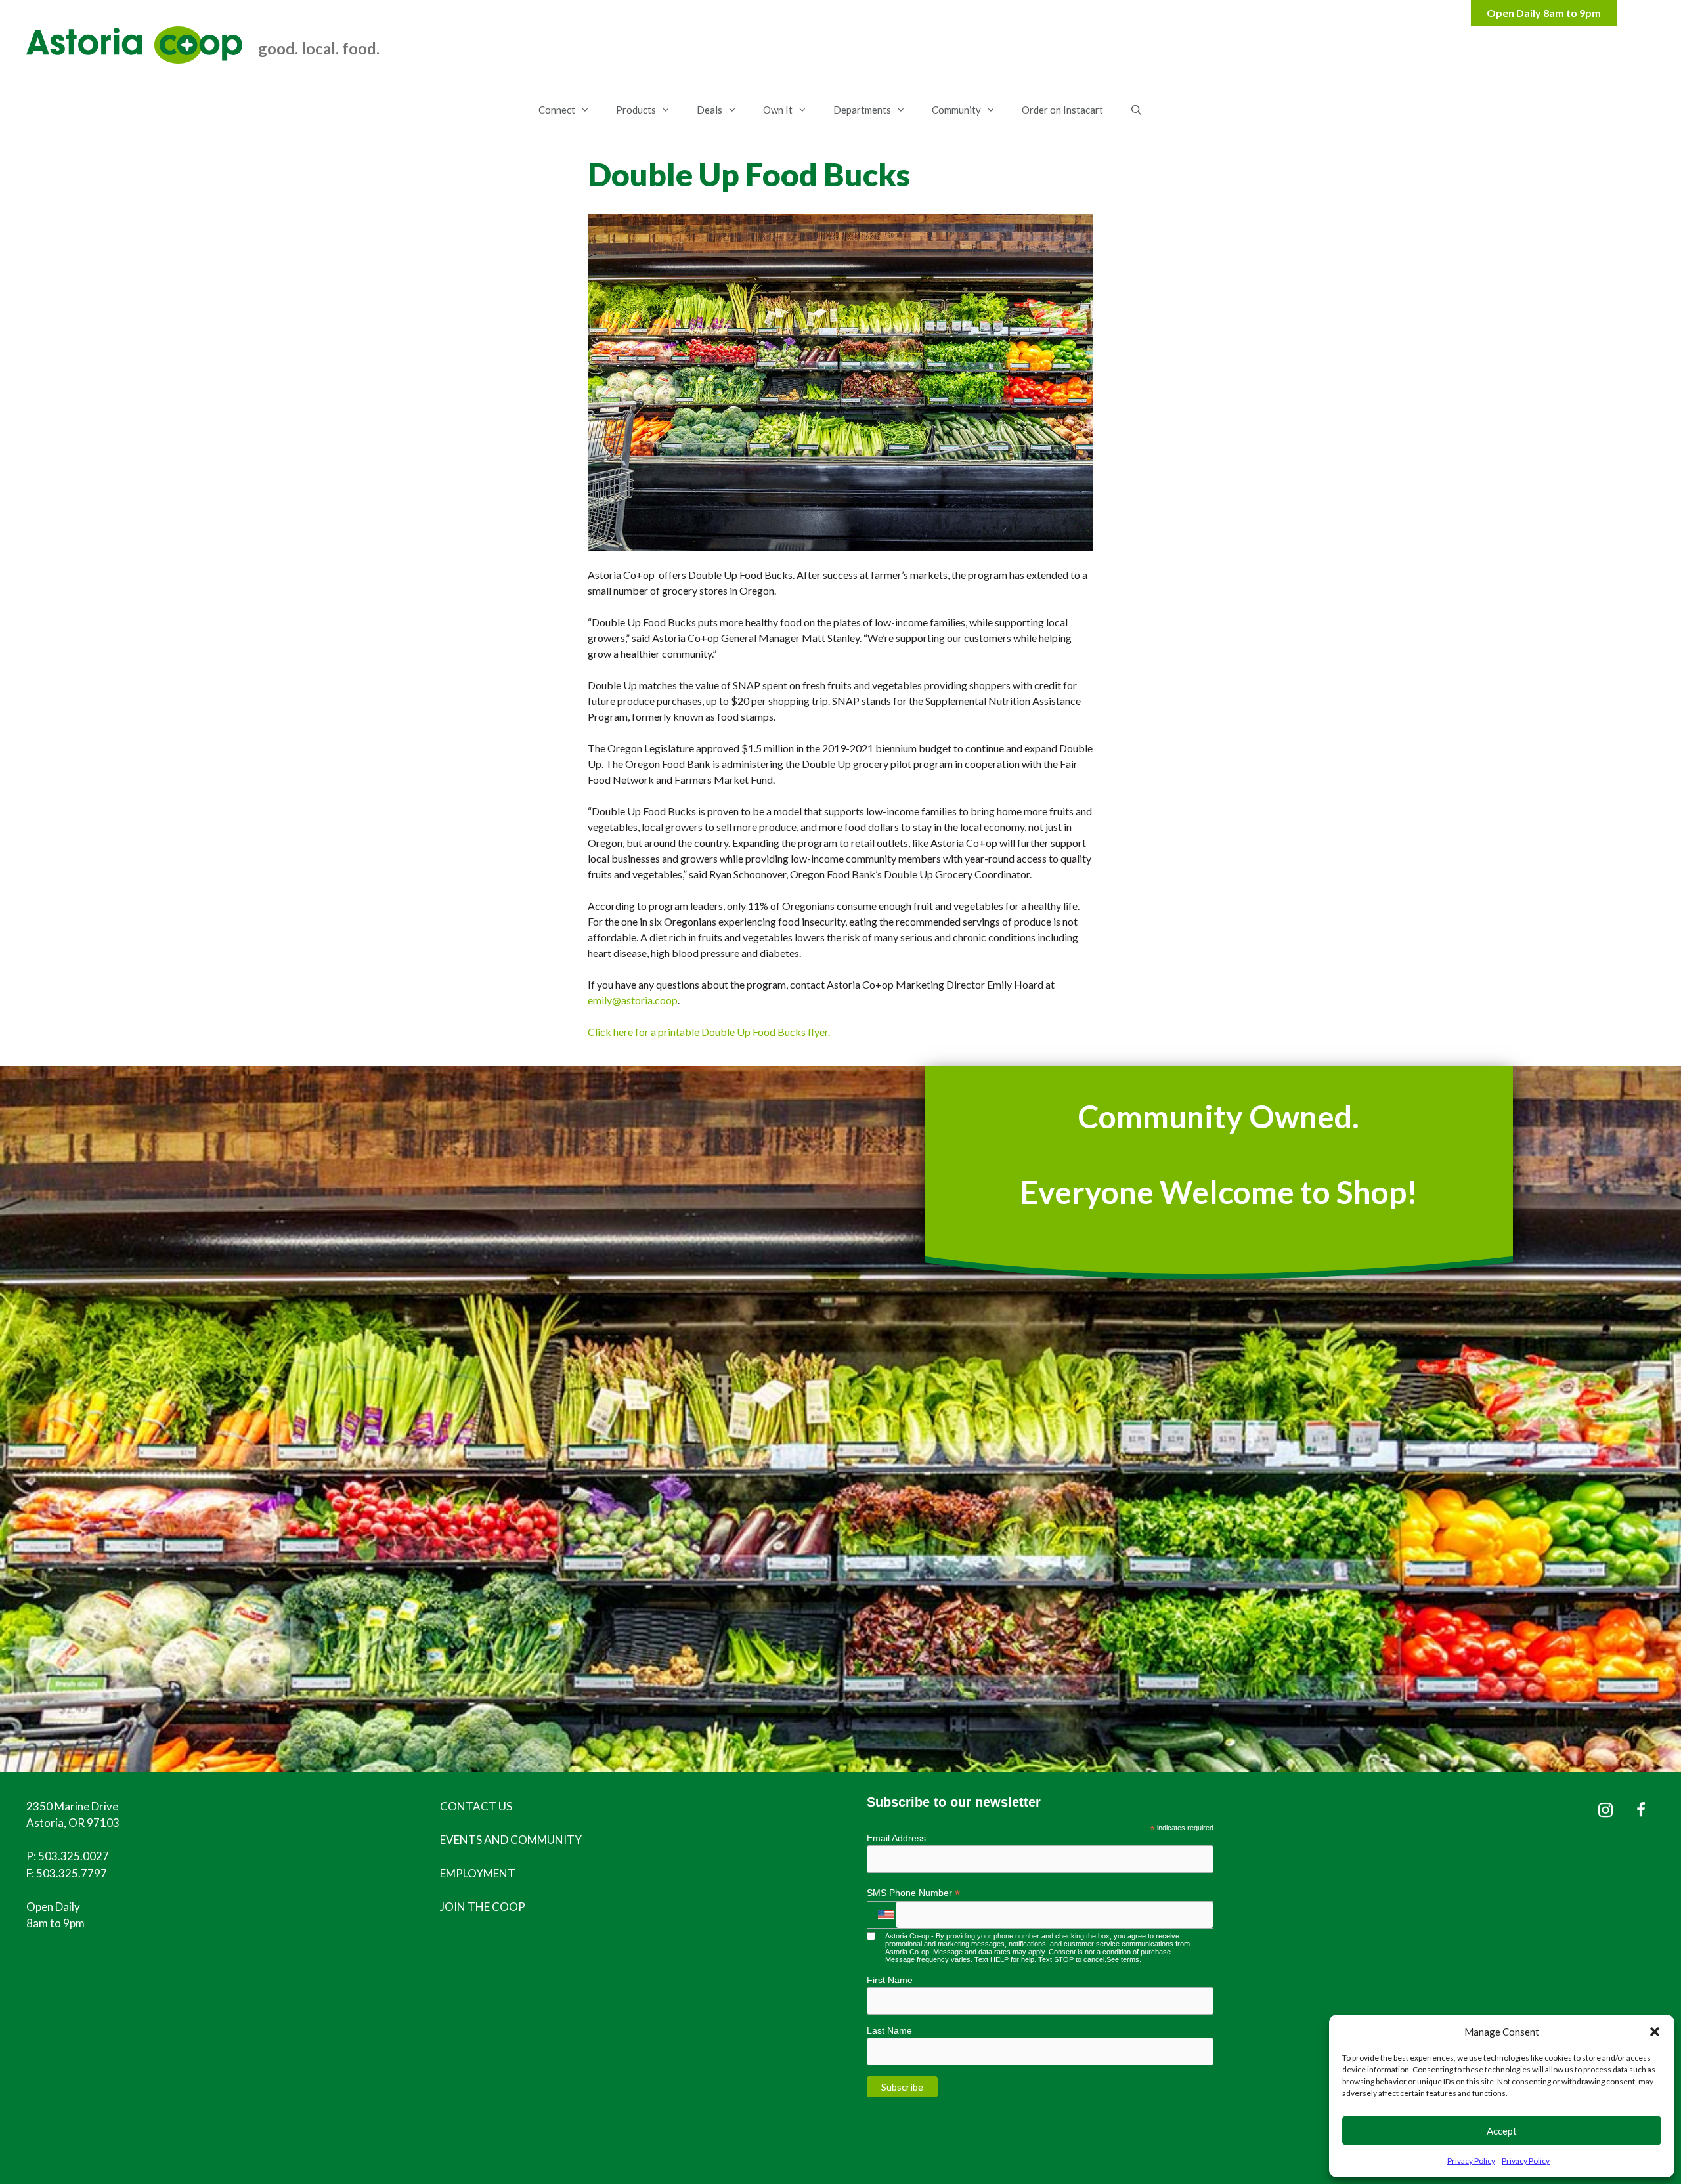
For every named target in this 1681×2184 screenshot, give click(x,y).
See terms (1123, 1959)
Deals (710, 110)
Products (636, 110)
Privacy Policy (1471, 2161)
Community (956, 110)
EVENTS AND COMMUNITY (511, 1840)
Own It (778, 110)
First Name (890, 1980)
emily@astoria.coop (633, 1000)
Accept (1502, 2131)
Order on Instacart (1062, 110)
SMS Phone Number (913, 1893)
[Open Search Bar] (1136, 110)
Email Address (896, 1838)
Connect (557, 110)
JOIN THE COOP (483, 1907)
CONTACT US (476, 1806)
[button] (1655, 2032)
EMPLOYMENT (478, 1873)
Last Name (889, 2030)
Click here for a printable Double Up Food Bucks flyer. (709, 1032)
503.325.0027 (74, 1856)
